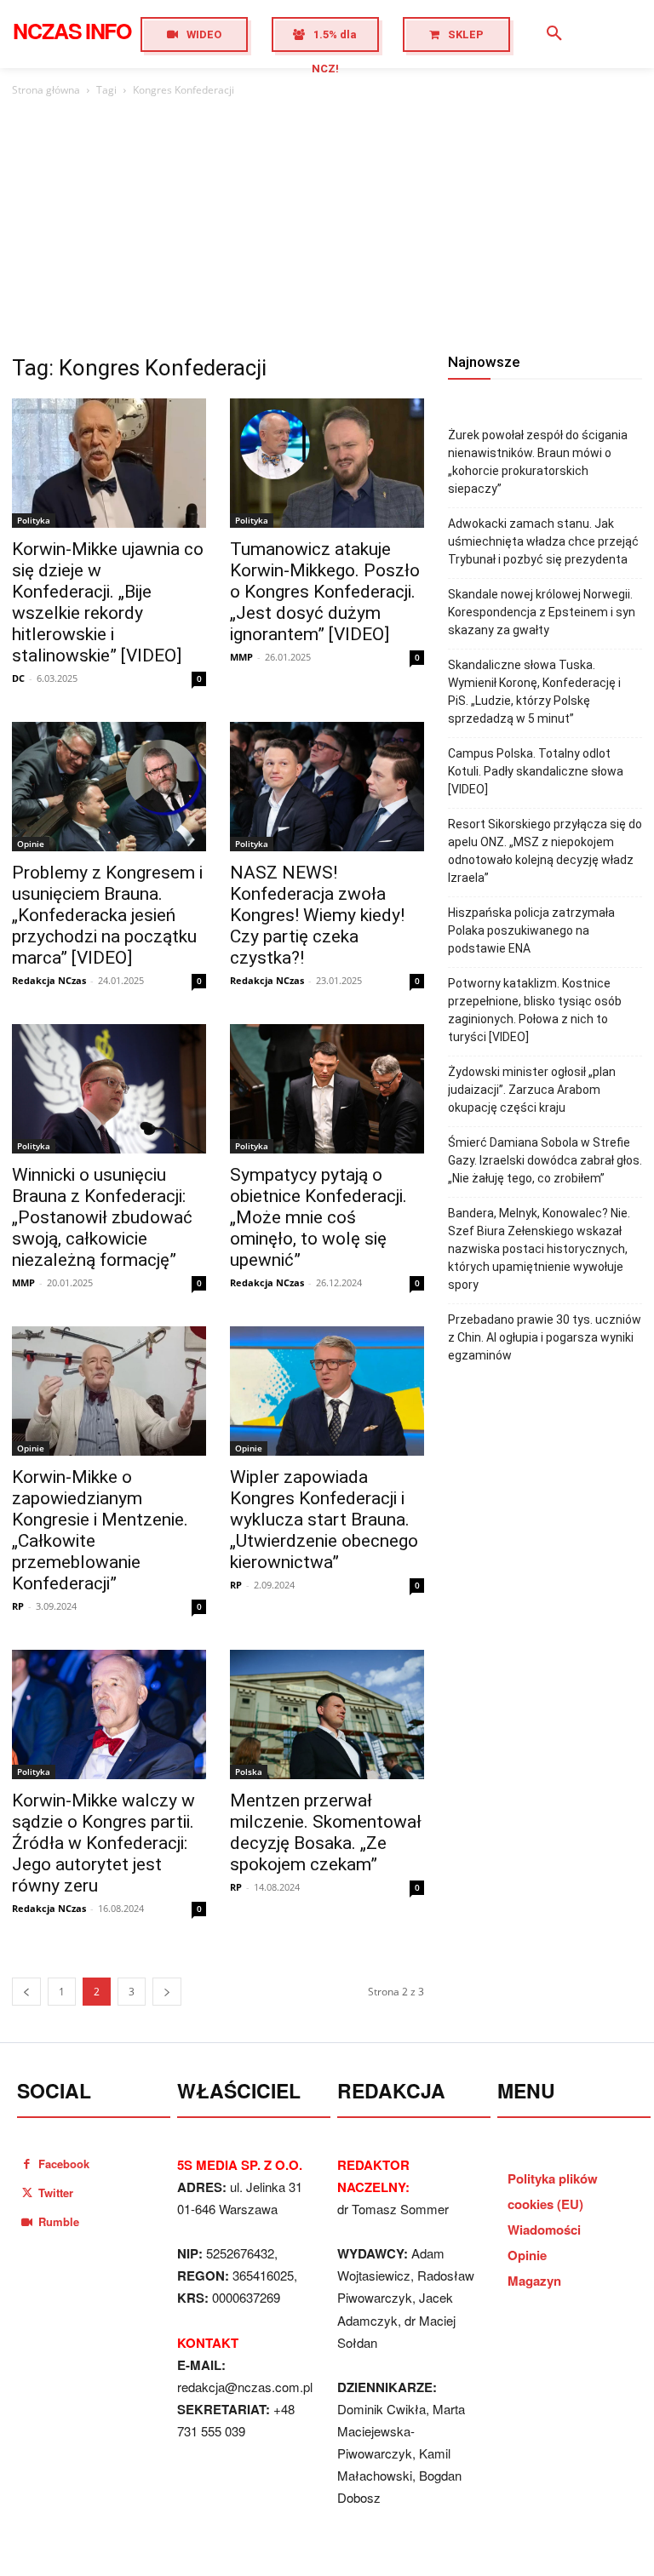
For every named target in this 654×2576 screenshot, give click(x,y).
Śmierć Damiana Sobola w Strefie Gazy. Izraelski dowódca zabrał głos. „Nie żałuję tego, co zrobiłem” (545, 1160)
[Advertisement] (327, 227)
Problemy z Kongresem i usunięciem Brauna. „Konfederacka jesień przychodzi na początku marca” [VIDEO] (107, 915)
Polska (249, 1772)
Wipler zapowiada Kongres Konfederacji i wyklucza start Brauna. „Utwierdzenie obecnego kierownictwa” (324, 1520)
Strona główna (46, 90)
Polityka (34, 520)
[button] (554, 34)
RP (18, 1606)
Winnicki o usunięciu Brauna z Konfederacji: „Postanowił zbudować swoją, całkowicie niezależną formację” (102, 1217)
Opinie (31, 844)
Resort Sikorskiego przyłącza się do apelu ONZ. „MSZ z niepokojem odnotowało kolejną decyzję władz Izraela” (545, 851)
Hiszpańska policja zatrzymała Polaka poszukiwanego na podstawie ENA (531, 930)
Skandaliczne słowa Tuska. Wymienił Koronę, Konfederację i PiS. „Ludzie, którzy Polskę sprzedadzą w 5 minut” (534, 692)
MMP (241, 657)
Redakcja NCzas (49, 980)
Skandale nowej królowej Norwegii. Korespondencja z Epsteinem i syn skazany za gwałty (542, 612)
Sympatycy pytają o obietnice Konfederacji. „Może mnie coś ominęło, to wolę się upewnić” (318, 1217)
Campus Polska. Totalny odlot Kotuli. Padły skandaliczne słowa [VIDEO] (536, 771)
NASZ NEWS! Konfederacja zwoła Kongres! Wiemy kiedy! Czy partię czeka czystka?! (317, 915)
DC (18, 678)
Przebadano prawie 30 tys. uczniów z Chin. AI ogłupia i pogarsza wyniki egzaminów (545, 1337)
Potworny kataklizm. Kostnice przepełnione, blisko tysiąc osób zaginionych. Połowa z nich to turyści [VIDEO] (535, 1010)
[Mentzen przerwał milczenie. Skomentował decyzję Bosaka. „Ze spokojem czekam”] (327, 1714)
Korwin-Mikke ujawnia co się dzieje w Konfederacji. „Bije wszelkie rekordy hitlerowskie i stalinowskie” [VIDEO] (108, 602)
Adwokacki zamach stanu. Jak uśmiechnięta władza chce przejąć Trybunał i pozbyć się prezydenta (543, 541)
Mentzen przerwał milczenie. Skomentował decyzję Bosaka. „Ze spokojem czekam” (326, 1832)
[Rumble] (27, 2221)
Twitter (56, 2192)
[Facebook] (27, 2164)
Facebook (64, 2164)
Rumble (59, 2221)
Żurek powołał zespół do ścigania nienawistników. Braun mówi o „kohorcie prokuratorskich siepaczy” (538, 462)
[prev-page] (26, 1992)
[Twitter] (27, 2192)
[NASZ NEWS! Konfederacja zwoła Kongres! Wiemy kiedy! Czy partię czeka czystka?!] (327, 787)
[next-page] (167, 1992)
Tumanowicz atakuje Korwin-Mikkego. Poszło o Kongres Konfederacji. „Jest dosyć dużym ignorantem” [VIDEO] (325, 592)
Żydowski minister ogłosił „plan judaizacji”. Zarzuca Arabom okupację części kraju (532, 1090)
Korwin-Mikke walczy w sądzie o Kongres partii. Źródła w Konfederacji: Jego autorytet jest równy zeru (103, 1843)
